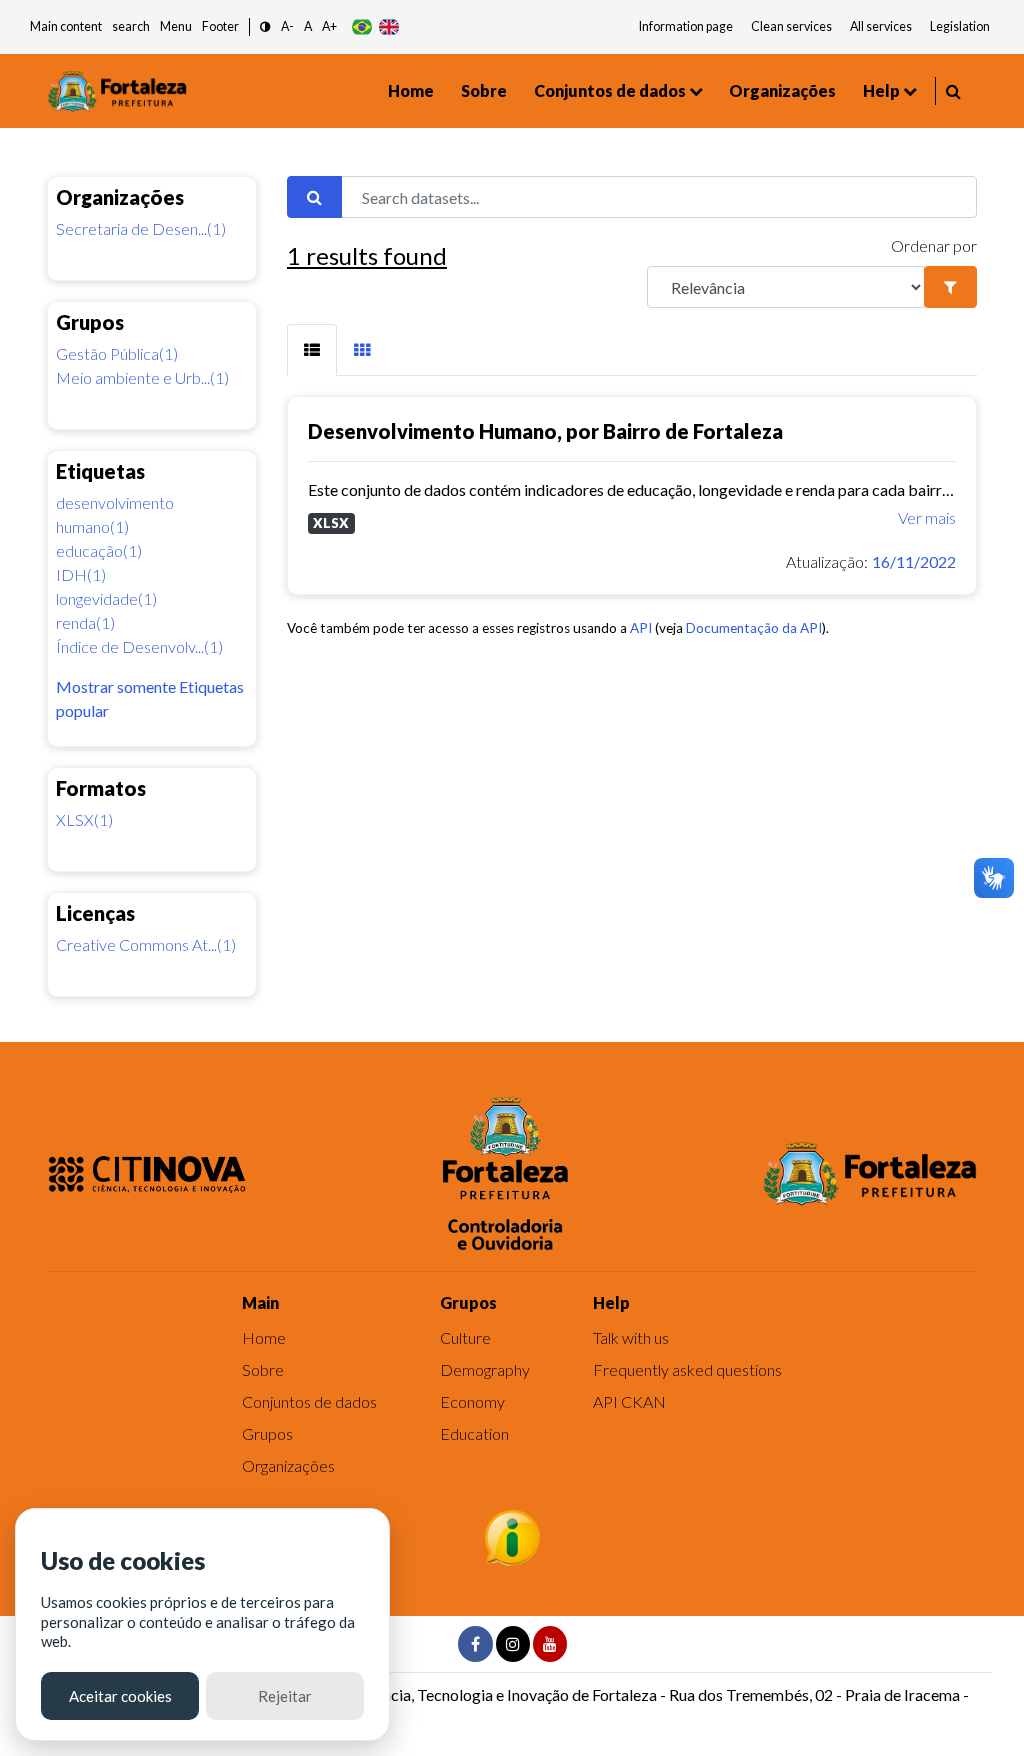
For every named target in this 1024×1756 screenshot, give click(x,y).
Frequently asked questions (687, 1369)
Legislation (960, 26)
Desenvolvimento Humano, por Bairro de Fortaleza (545, 431)
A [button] (308, 26)
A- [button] (287, 26)
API (641, 628)
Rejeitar (285, 1696)
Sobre (484, 90)
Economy (472, 1401)
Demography (485, 1369)
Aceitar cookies (120, 1696)
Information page (686, 26)
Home (411, 90)
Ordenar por (934, 245)
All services (881, 26)
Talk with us (631, 1337)
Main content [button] (66, 26)
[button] (265, 27)
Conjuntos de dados (610, 90)
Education (474, 1433)
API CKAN (629, 1401)
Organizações (782, 90)
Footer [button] (220, 26)
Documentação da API (754, 628)
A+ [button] (329, 26)
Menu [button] (176, 26)
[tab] (312, 350)
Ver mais (927, 517)
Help (881, 90)
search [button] (131, 26)
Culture (465, 1337)
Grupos (267, 1433)
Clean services (791, 26)
